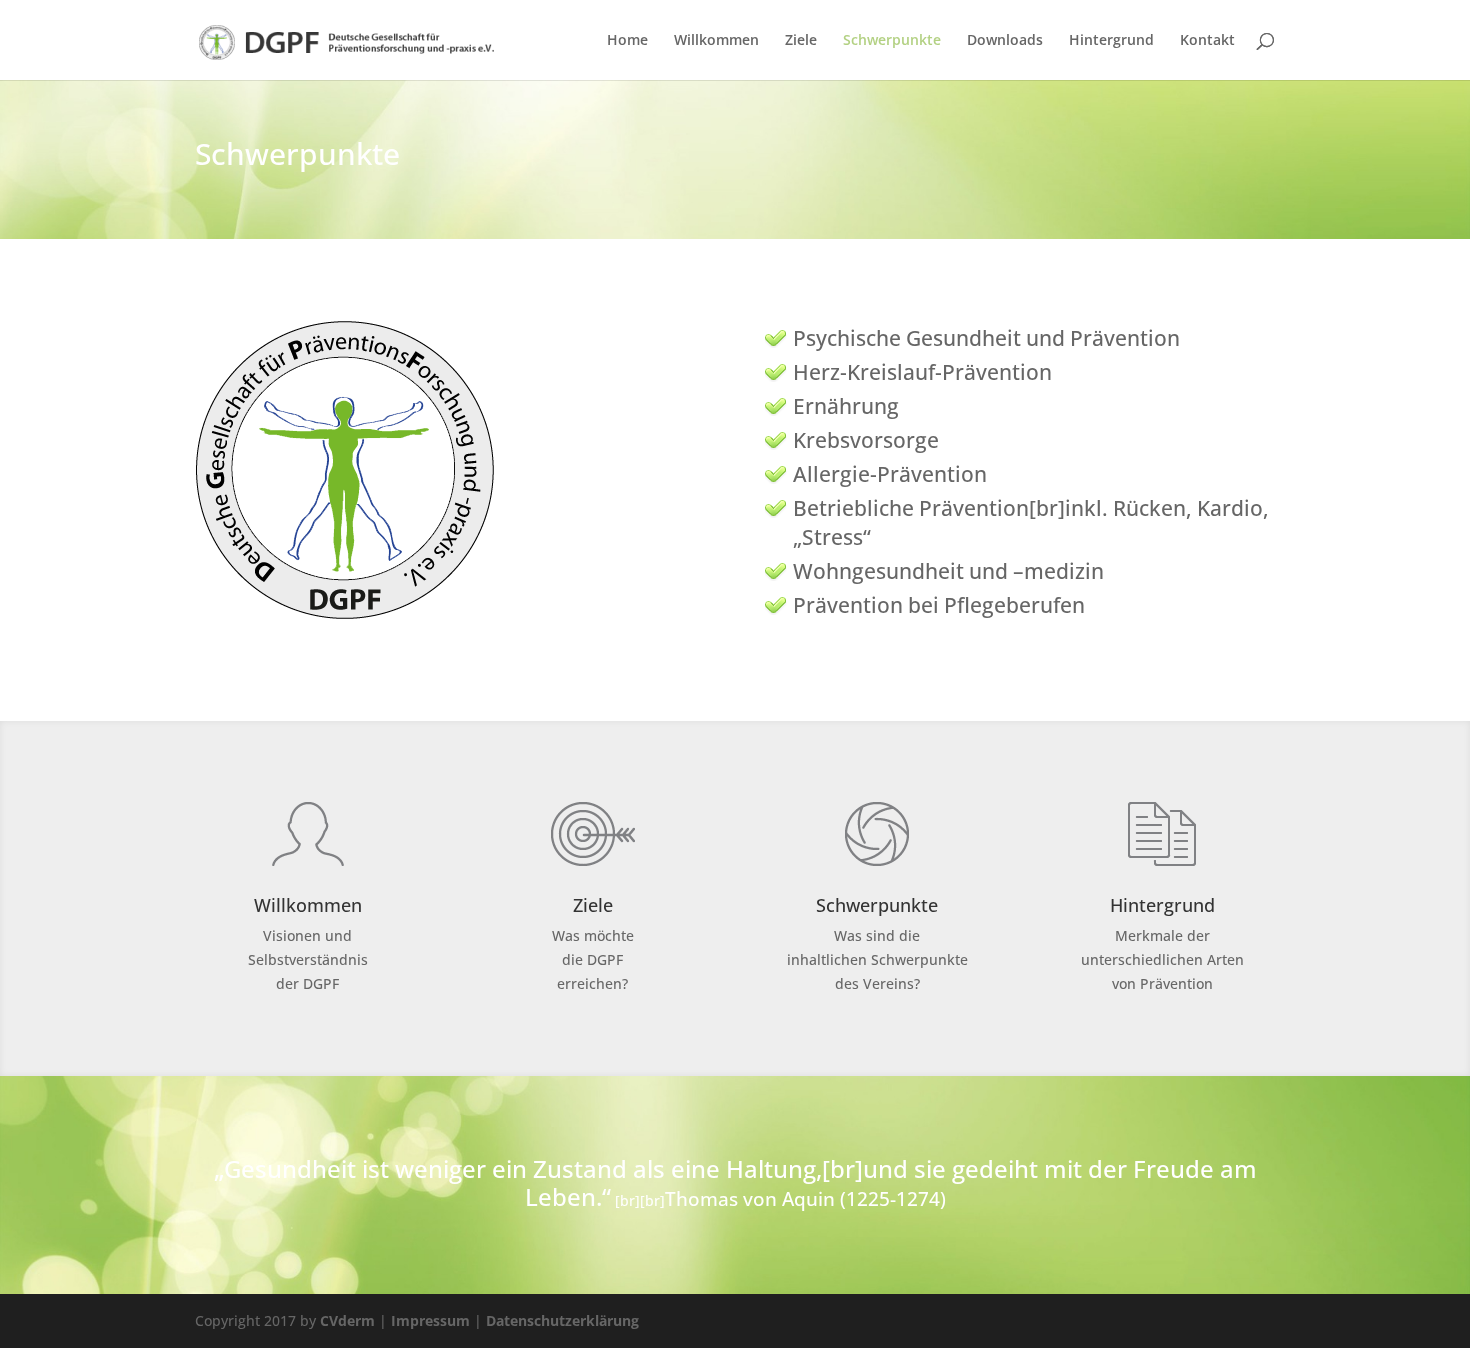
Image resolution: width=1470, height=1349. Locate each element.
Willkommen (716, 41)
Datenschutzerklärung (562, 1320)
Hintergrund (1111, 41)
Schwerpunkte (892, 41)
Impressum (430, 1320)
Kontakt (1207, 41)
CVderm (347, 1320)
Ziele (801, 41)
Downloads (1005, 41)
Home (627, 41)
